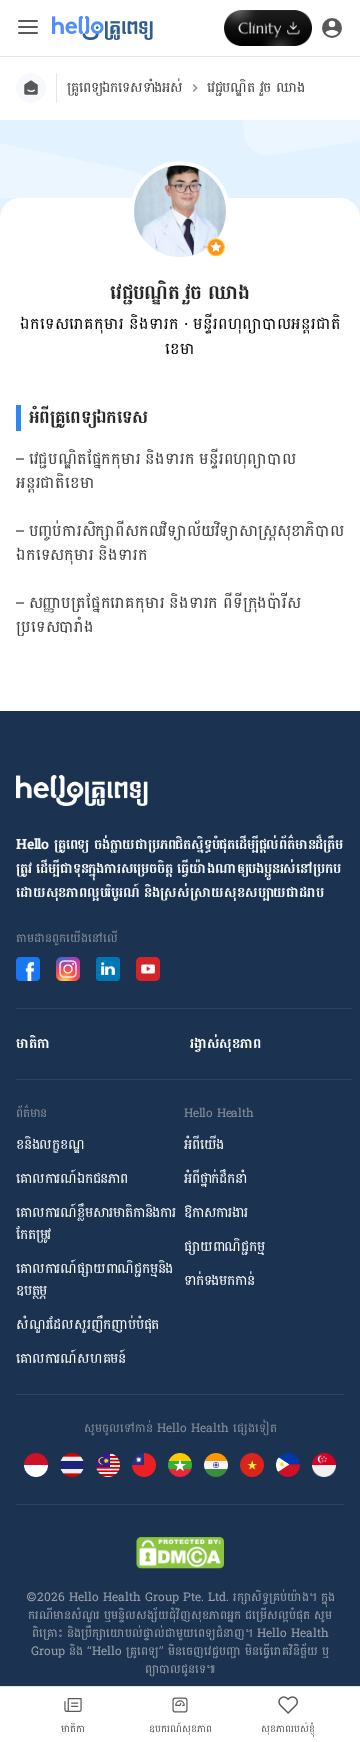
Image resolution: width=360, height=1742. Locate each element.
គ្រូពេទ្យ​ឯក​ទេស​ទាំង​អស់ (125, 88)
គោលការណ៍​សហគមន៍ (71, 1359)
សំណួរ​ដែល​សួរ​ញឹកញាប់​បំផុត (87, 1325)
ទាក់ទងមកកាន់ (219, 1281)
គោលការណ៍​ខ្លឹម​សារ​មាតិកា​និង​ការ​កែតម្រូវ (96, 1224)
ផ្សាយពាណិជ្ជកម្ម (224, 1247)
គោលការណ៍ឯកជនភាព (72, 1179)
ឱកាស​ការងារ (216, 1213)
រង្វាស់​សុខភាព (225, 1044)
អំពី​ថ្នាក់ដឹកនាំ (215, 1179)
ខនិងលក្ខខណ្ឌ (50, 1145)
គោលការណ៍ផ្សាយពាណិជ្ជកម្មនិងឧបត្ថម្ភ (94, 1280)
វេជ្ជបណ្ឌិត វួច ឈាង (256, 88)
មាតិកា (32, 1044)
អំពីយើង (204, 1145)
